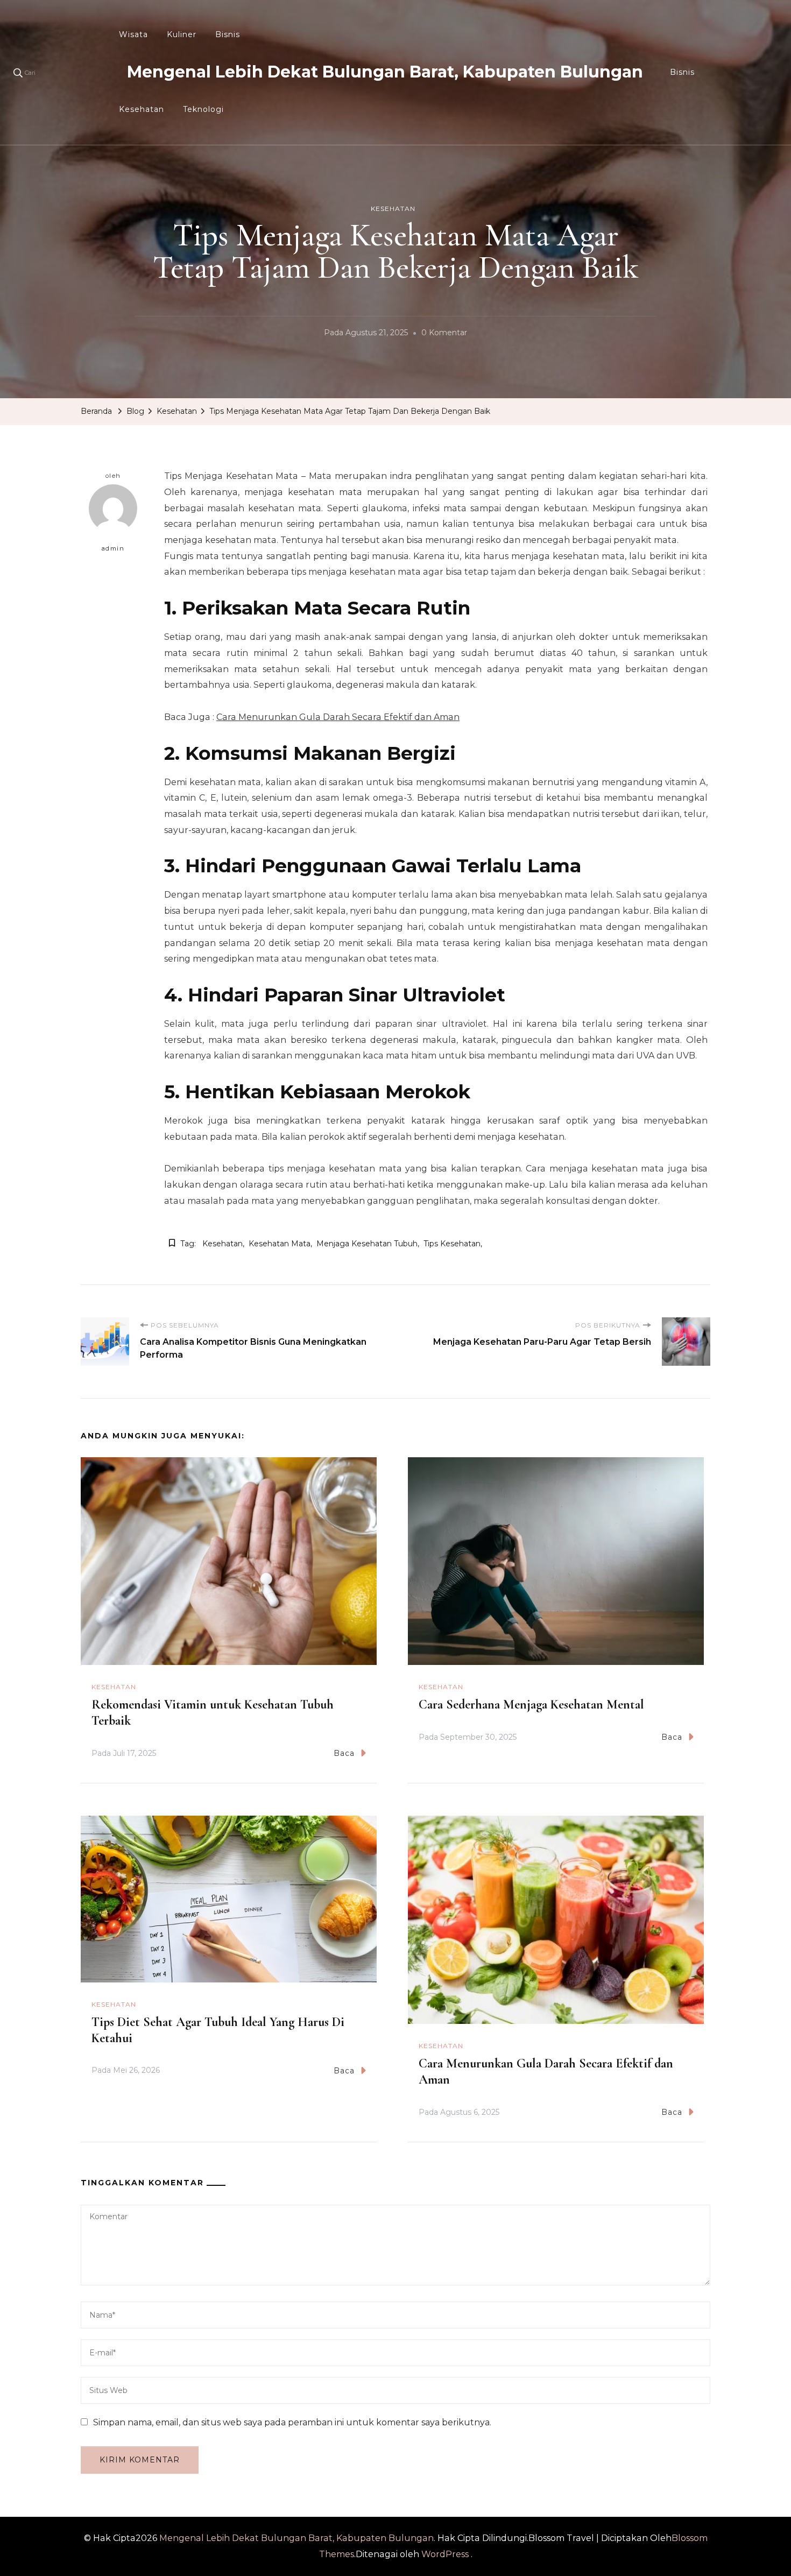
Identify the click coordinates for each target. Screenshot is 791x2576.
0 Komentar (444, 334)
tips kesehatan (452, 1244)
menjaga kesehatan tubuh (367, 1244)
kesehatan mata (280, 1244)
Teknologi (203, 109)
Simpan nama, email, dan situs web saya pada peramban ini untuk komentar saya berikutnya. (292, 2422)
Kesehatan (142, 109)
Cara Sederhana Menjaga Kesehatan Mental (531, 1705)
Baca (344, 1753)
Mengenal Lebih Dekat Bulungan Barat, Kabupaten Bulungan (385, 72)
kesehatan (223, 1244)
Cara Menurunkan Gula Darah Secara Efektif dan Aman (338, 717)
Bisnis (228, 34)
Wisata (133, 34)
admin (113, 548)
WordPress (445, 2554)
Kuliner (182, 34)
